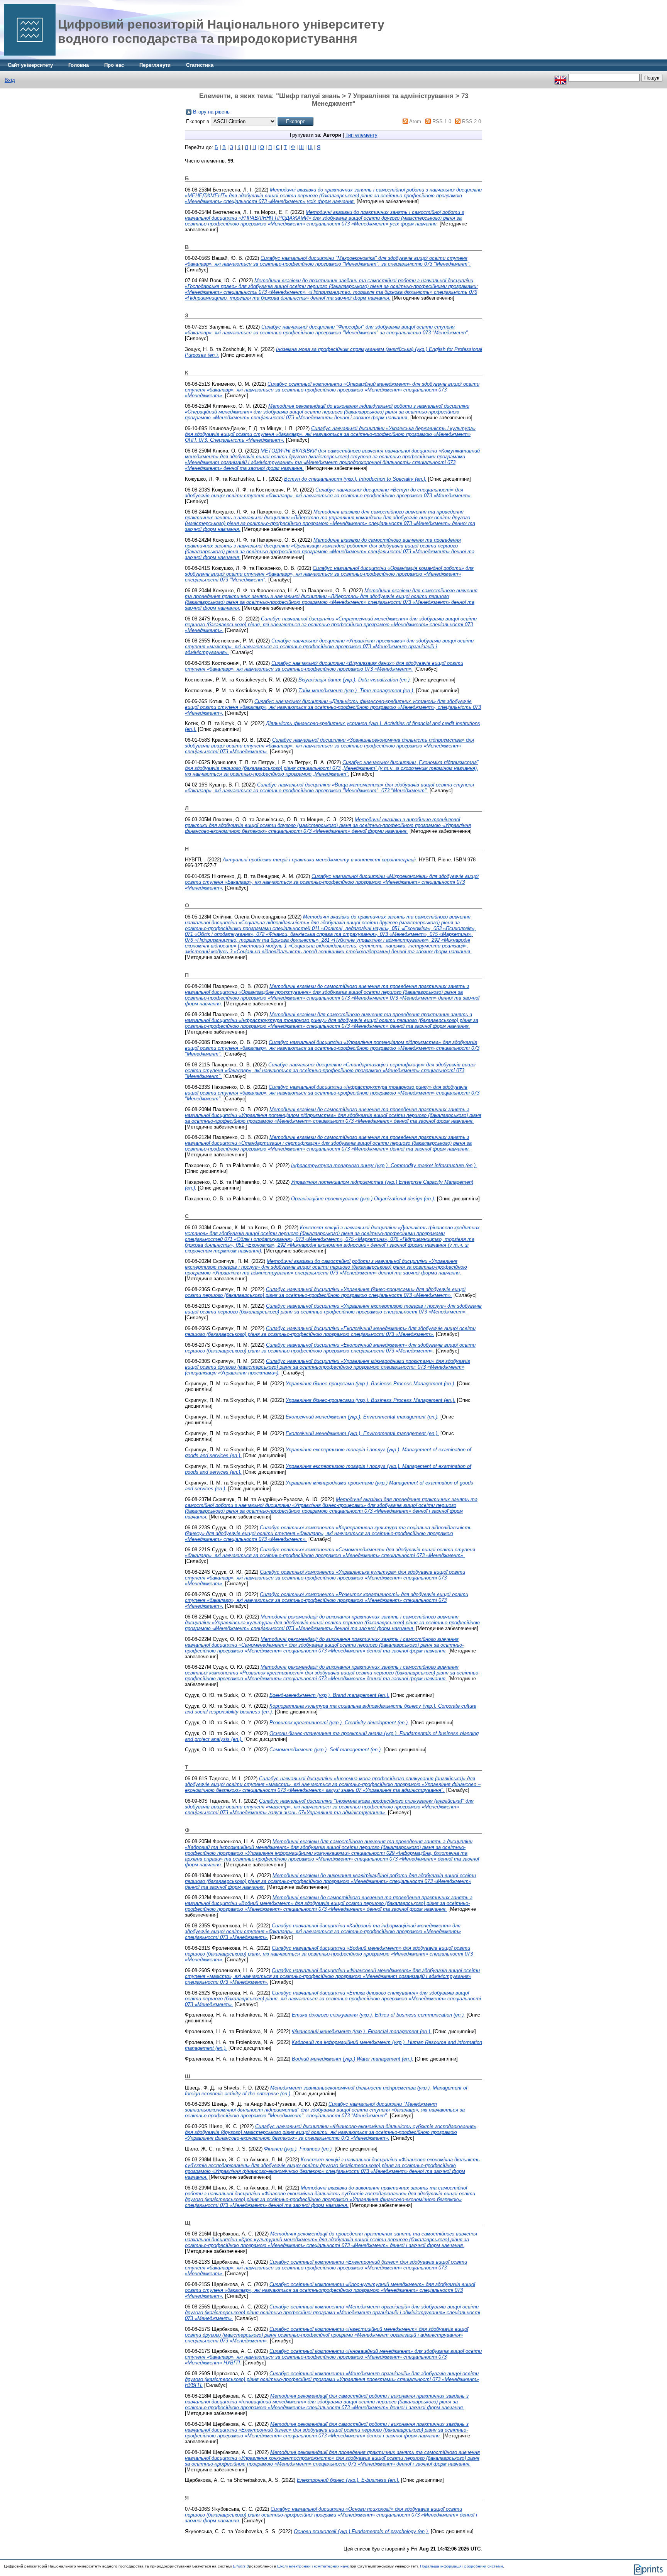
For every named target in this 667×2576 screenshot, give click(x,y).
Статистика (200, 65)
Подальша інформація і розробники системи (461, 2566)
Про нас (114, 65)
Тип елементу (361, 135)
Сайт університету (30, 65)
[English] (560, 78)
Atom (415, 121)
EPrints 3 (241, 2566)
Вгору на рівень (211, 112)
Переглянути (155, 65)
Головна (79, 65)
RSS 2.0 (471, 121)
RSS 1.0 (442, 121)
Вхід (10, 80)
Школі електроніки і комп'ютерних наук (313, 2566)
